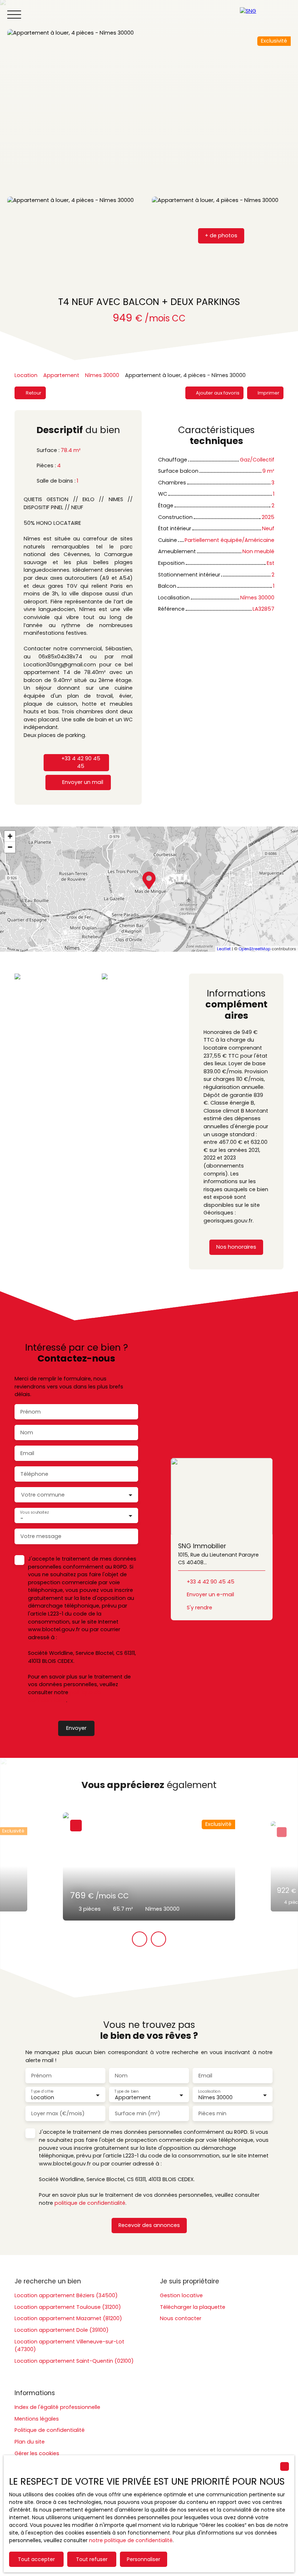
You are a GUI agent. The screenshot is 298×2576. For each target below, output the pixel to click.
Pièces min (212, 2113)
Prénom (31, 1412)
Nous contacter (181, 2318)
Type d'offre (42, 2091)
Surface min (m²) (138, 2113)
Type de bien (126, 2091)
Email (27, 1453)
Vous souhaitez (34, 1512)
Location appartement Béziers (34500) (66, 2295)
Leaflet (224, 949)
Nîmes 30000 (102, 375)
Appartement (61, 375)
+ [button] (10, 836)
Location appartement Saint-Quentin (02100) (74, 2361)
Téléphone (34, 1474)
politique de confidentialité (65, 1696)
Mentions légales (37, 2419)
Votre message (41, 1536)
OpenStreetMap (254, 949)
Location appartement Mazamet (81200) (68, 2318)
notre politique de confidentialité (131, 2540)
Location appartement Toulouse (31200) (68, 2307)
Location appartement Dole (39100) (62, 2330)
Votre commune (43, 1495)
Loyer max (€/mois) (58, 2113)
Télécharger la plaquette (193, 2307)
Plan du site (30, 2442)
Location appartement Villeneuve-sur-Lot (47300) (69, 2346)
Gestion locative (181, 2295)
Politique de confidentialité (50, 2430)
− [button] (10, 847)
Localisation (209, 2091)
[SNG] (265, 15)
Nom (27, 1432)
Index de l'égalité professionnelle (57, 2407)
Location (26, 375)
